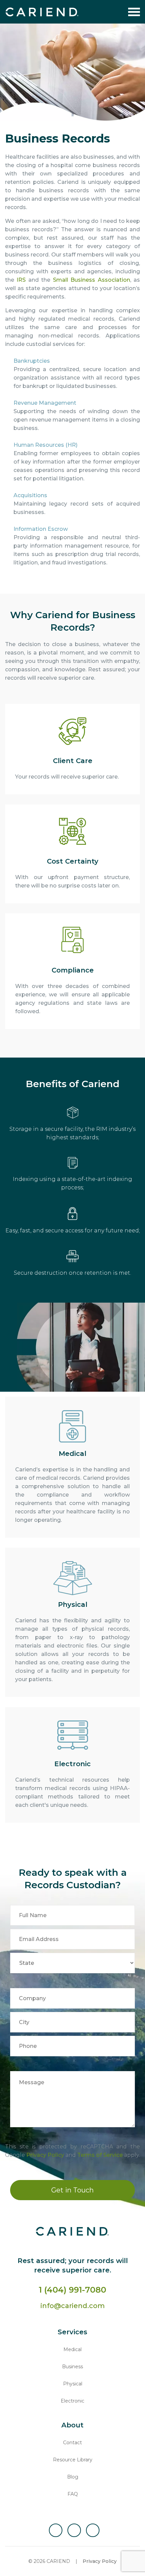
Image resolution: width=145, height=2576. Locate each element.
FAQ (73, 2494)
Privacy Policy (45, 2155)
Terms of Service (100, 2155)
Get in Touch (72, 2190)
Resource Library (73, 2460)
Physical (73, 2384)
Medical (72, 2349)
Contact (72, 2443)
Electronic (72, 2401)
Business (72, 2367)
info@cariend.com (73, 2306)
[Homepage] (42, 12)
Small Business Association (92, 280)
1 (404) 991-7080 (72, 2290)
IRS (21, 280)
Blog (73, 2477)
